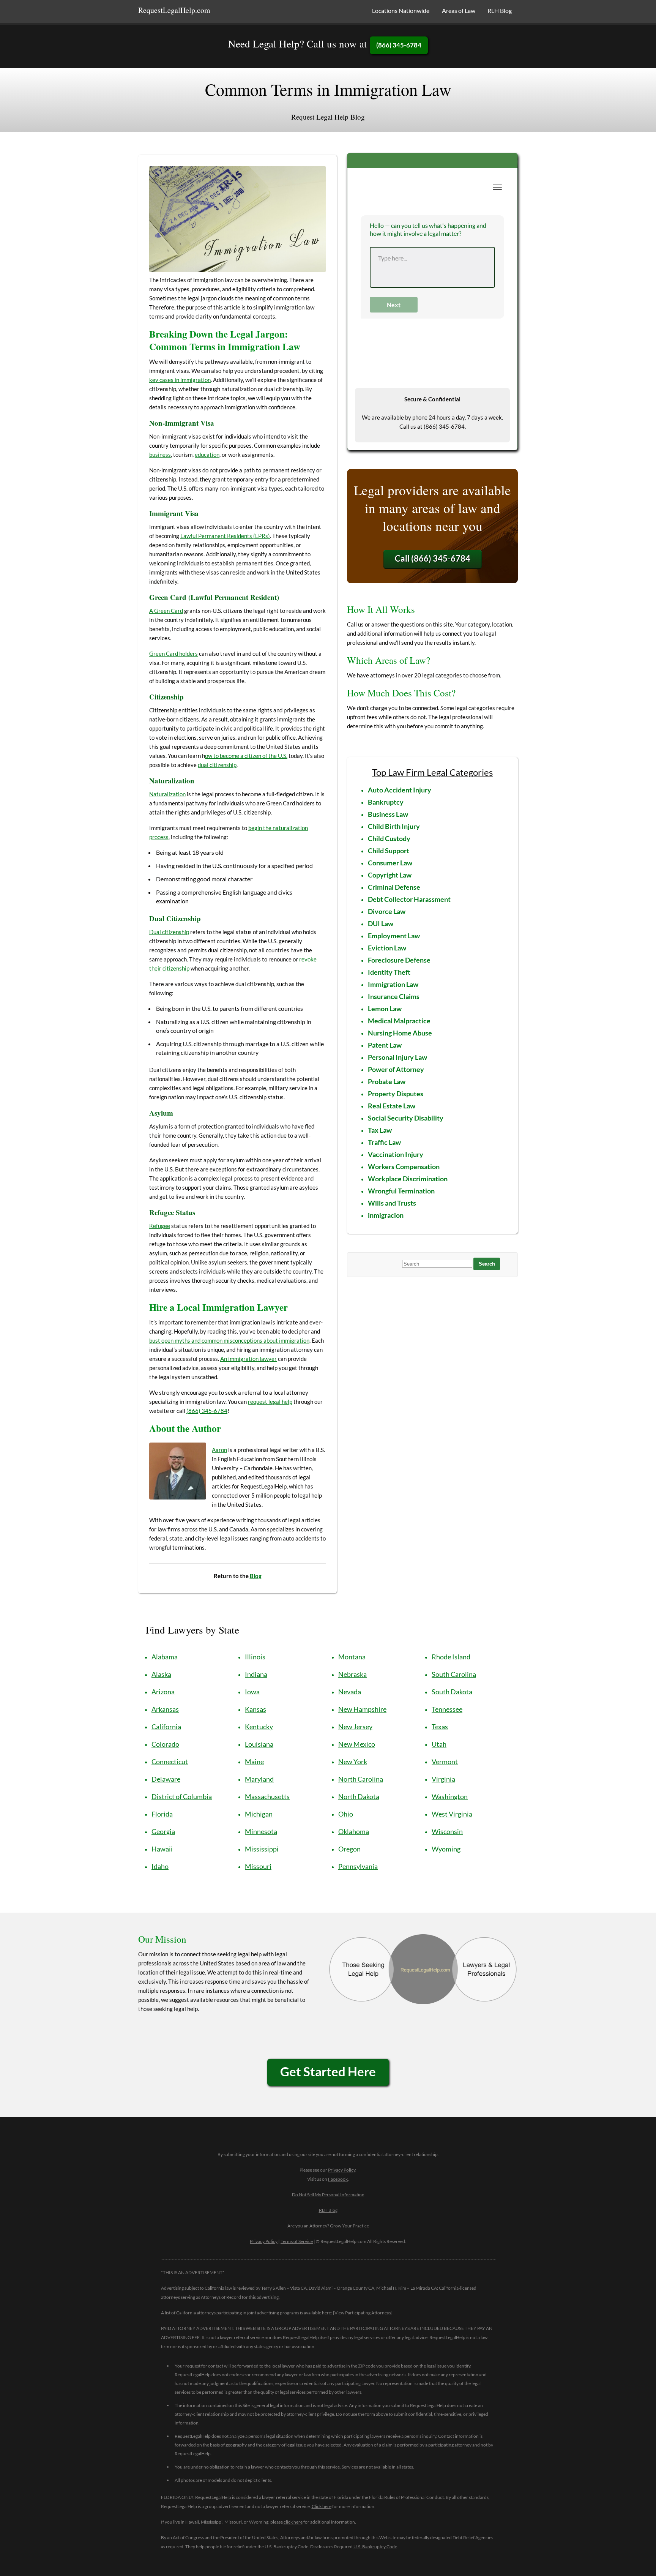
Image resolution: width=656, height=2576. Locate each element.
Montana (352, 1657)
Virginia (443, 1779)
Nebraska (352, 1674)
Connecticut (170, 1762)
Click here (322, 2506)
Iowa (252, 1692)
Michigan (259, 1814)
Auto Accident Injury (400, 790)
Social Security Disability (406, 1118)
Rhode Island (451, 1657)
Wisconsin (447, 1831)
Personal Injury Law (397, 1057)
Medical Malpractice (399, 1021)
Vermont (445, 1762)
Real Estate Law (392, 1106)
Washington (450, 1796)
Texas (440, 1727)
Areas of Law (459, 10)
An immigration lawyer (248, 1359)
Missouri (258, 1866)
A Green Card (166, 611)
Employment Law (394, 936)
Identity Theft (389, 972)
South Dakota (452, 1692)
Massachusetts (267, 1796)
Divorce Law (387, 911)
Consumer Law (390, 863)
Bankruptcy (386, 802)
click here (293, 2522)
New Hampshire (362, 1709)
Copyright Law (390, 875)
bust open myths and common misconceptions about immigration (229, 1340)
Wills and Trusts (392, 1203)
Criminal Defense (394, 887)
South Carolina (454, 1674)
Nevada (350, 1692)
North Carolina (361, 1779)
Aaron (219, 1450)
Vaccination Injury (396, 1154)
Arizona (163, 1692)
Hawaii (162, 1849)
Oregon (349, 1849)
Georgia (163, 1831)
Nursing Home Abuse (400, 1033)
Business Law (388, 814)
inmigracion (386, 1215)
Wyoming (446, 1849)
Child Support (389, 851)
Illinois (255, 1657)
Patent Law (385, 1045)
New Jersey (355, 1727)
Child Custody (389, 838)
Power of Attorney (396, 1069)
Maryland (259, 1779)
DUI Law (381, 923)
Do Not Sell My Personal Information (328, 2195)
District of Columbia (182, 1796)
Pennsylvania (358, 1866)
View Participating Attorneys (363, 2313)
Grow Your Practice (349, 2226)
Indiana (256, 1674)
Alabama (165, 1657)
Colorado (165, 1744)
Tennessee (447, 1709)
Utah (439, 1744)
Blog (256, 1576)
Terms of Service (297, 2241)
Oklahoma (354, 1831)
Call (433, 558)
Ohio (346, 1814)
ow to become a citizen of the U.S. (246, 756)
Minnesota (261, 1831)
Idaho (160, 1866)
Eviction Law (387, 948)
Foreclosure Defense (399, 960)
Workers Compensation (404, 1166)
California (166, 1727)
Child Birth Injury (394, 826)
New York (353, 1762)
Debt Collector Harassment (409, 899)
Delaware (166, 1779)
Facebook (338, 2179)
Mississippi (262, 1849)
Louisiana (259, 1744)
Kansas (255, 1709)
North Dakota (359, 1796)
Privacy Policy (342, 2170)
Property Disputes (396, 1094)
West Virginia (452, 1814)
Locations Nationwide (401, 10)
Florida (162, 1814)
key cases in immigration (180, 380)
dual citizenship (217, 765)
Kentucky (259, 1727)
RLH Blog (500, 10)
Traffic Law (384, 1142)
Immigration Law (393, 984)
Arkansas (165, 1709)
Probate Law (387, 1081)
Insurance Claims (394, 996)
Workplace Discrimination (408, 1179)
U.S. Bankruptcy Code (375, 2547)
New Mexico (357, 1744)
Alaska (161, 1674)
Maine (254, 1762)
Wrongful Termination (401, 1191)
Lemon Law (385, 1009)
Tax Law (380, 1130)
